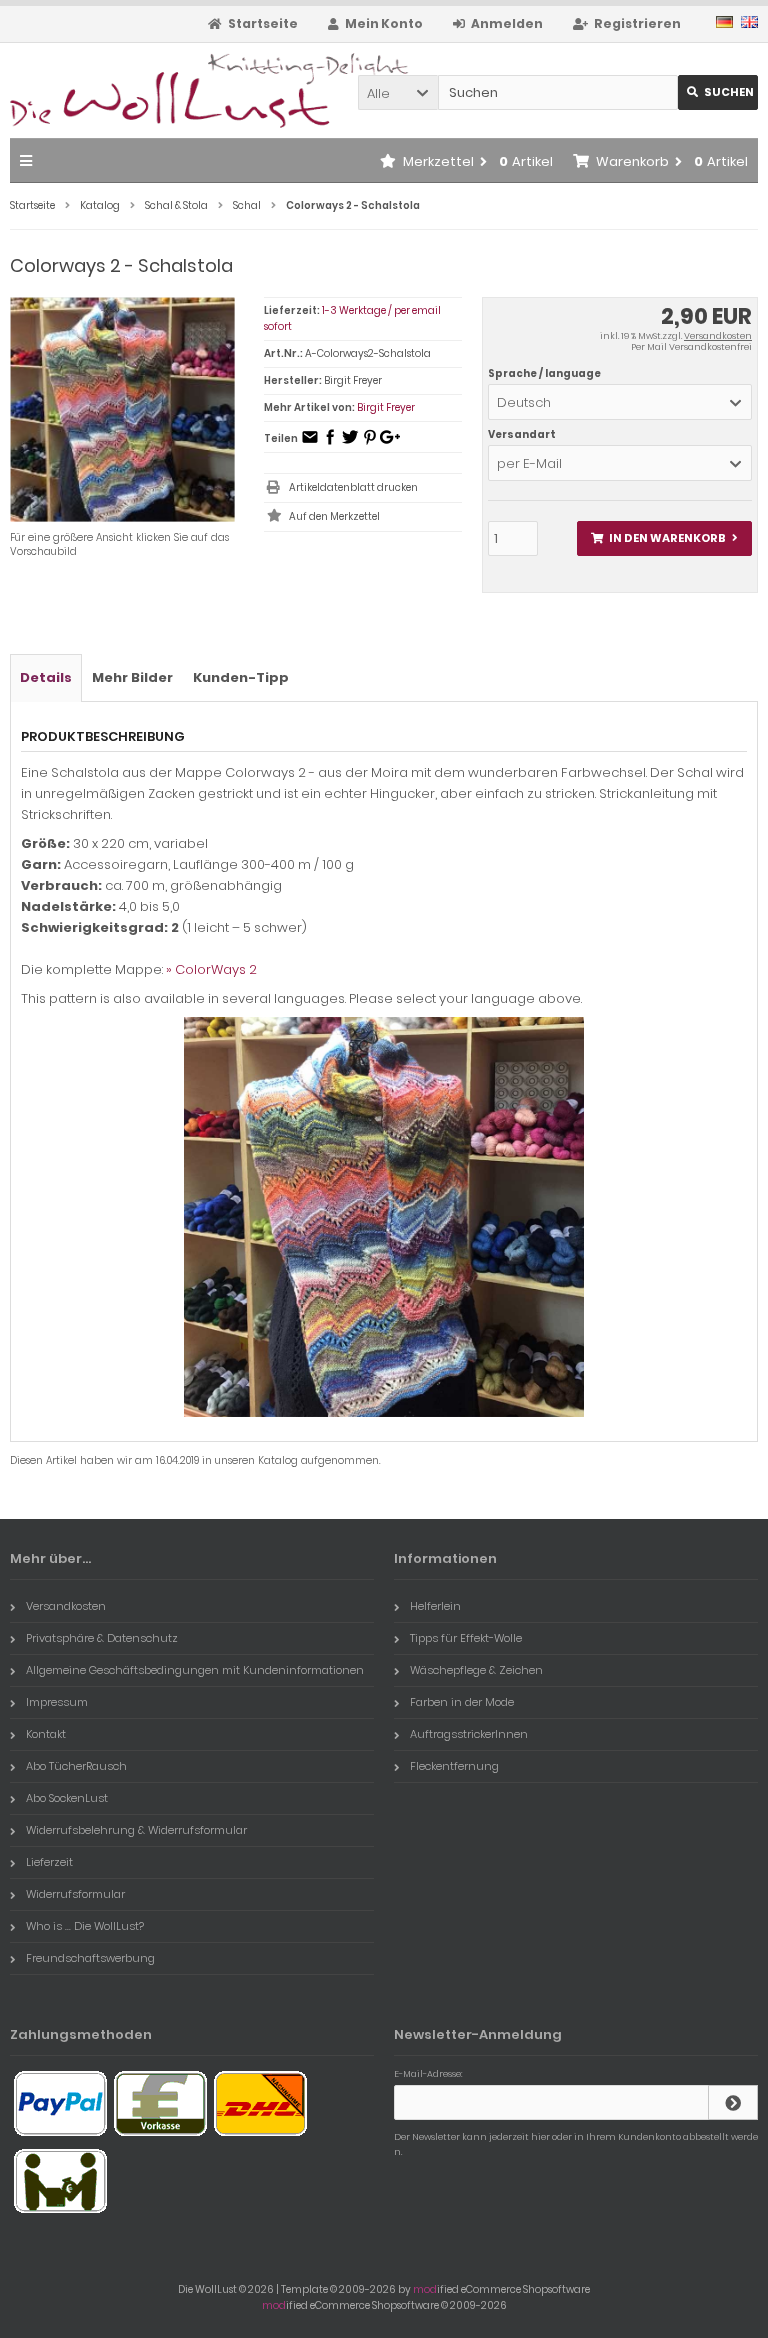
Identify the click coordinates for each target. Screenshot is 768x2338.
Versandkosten (718, 336)
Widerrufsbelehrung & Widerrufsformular (136, 1830)
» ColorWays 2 (211, 969)
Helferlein (435, 1606)
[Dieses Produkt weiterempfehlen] (310, 443)
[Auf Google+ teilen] (390, 443)
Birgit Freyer (386, 407)
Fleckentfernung (454, 1766)
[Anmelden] (733, 2102)
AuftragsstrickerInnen (469, 1734)
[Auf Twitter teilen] (350, 443)
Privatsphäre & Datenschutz (102, 1638)
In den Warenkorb (664, 538)
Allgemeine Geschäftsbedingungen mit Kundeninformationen (195, 1670)
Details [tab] (46, 677)
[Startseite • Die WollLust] (142, 90)
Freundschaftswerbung (90, 1958)
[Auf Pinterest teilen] (370, 443)
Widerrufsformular (75, 1894)
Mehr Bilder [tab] (132, 677)
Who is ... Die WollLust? (85, 1926)
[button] (398, 92)
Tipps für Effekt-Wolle (466, 1638)
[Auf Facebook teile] (330, 443)
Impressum (57, 1702)
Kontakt (46, 1734)
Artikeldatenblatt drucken (353, 487)
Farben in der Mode (462, 1702)
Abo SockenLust (67, 1798)
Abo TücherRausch (76, 1766)
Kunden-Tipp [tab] (241, 677)
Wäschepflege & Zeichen (476, 1670)
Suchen (718, 92)
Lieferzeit (49, 1862)
